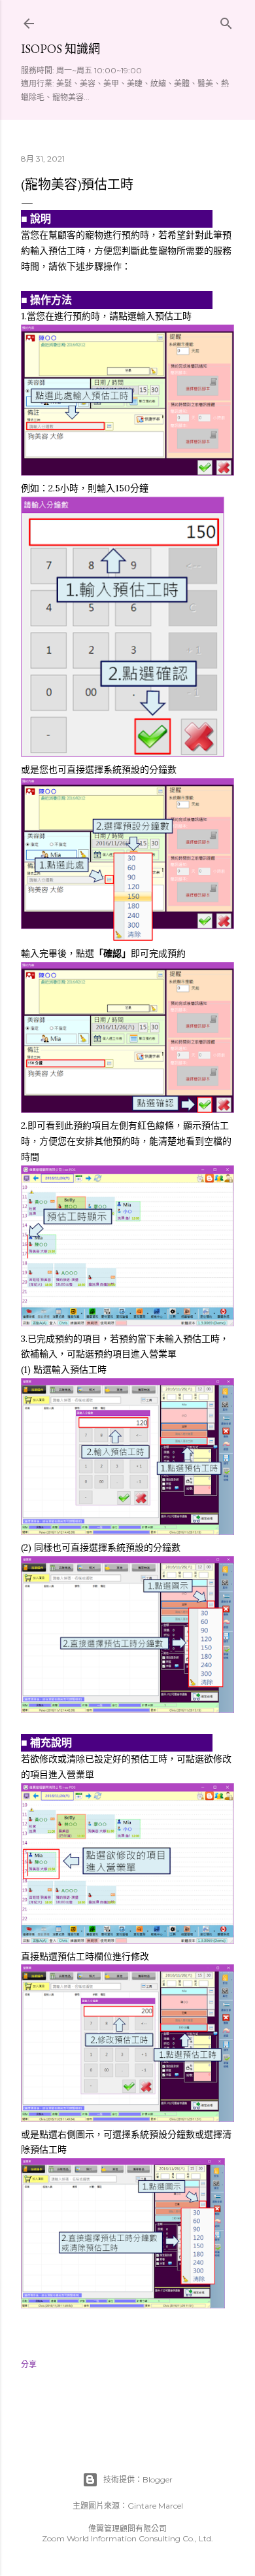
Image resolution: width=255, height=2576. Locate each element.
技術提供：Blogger (138, 2479)
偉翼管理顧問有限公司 (127, 2529)
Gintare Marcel (155, 2506)
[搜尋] (226, 21)
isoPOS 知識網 (60, 49)
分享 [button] (29, 2364)
